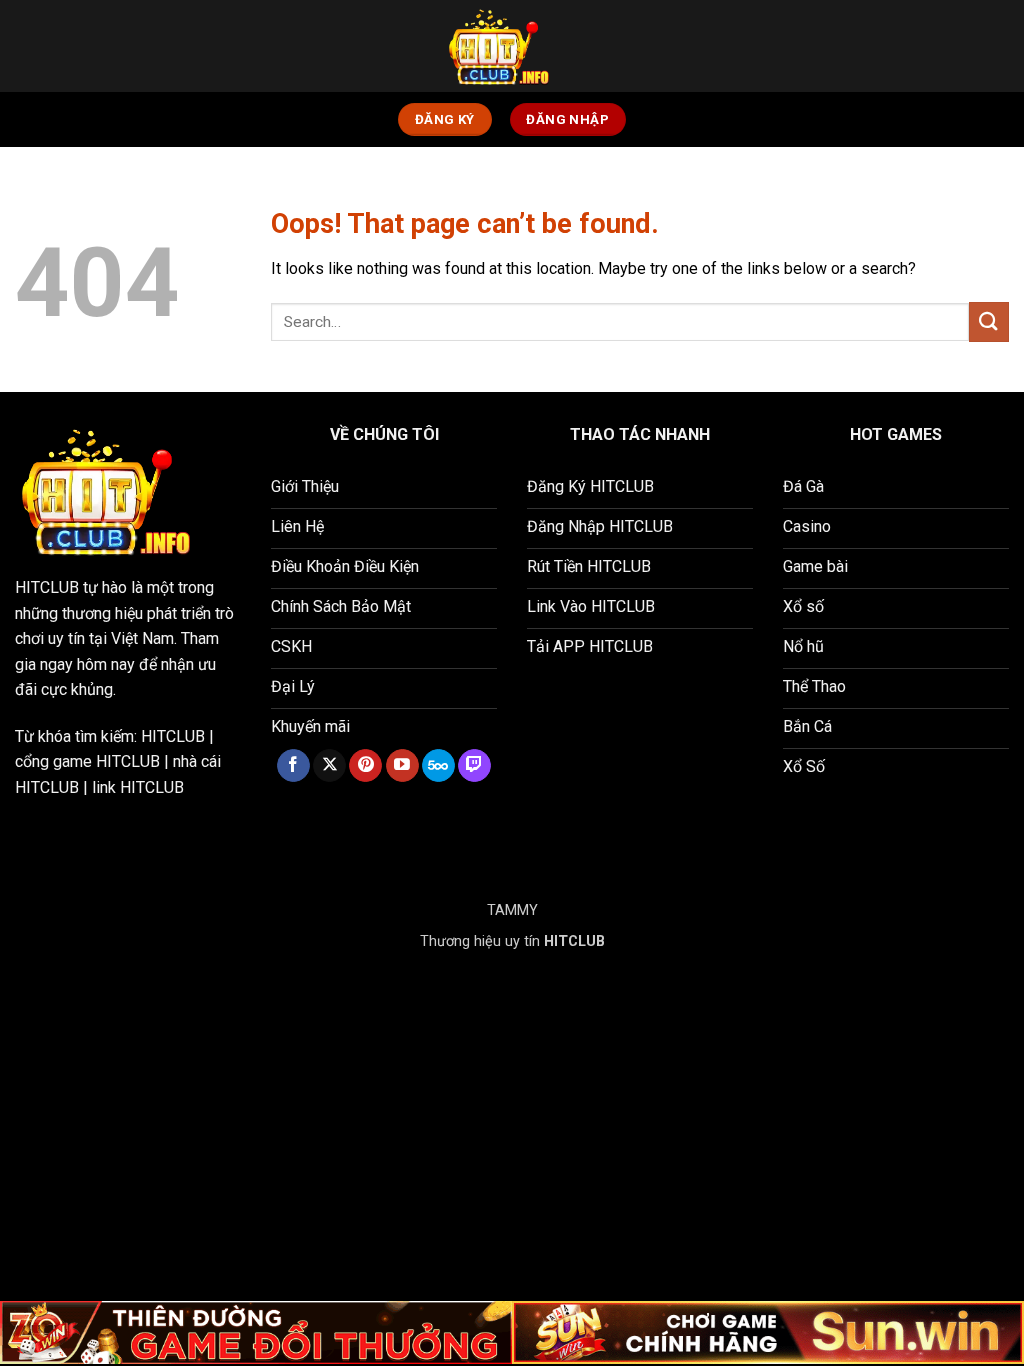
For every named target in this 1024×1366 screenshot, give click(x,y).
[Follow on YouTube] (402, 766)
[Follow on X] (329, 766)
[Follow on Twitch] (474, 766)
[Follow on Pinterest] (365, 766)
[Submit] (989, 321)
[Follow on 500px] (438, 766)
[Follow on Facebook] (293, 766)
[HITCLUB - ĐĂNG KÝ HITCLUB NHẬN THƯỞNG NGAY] (512, 46)
